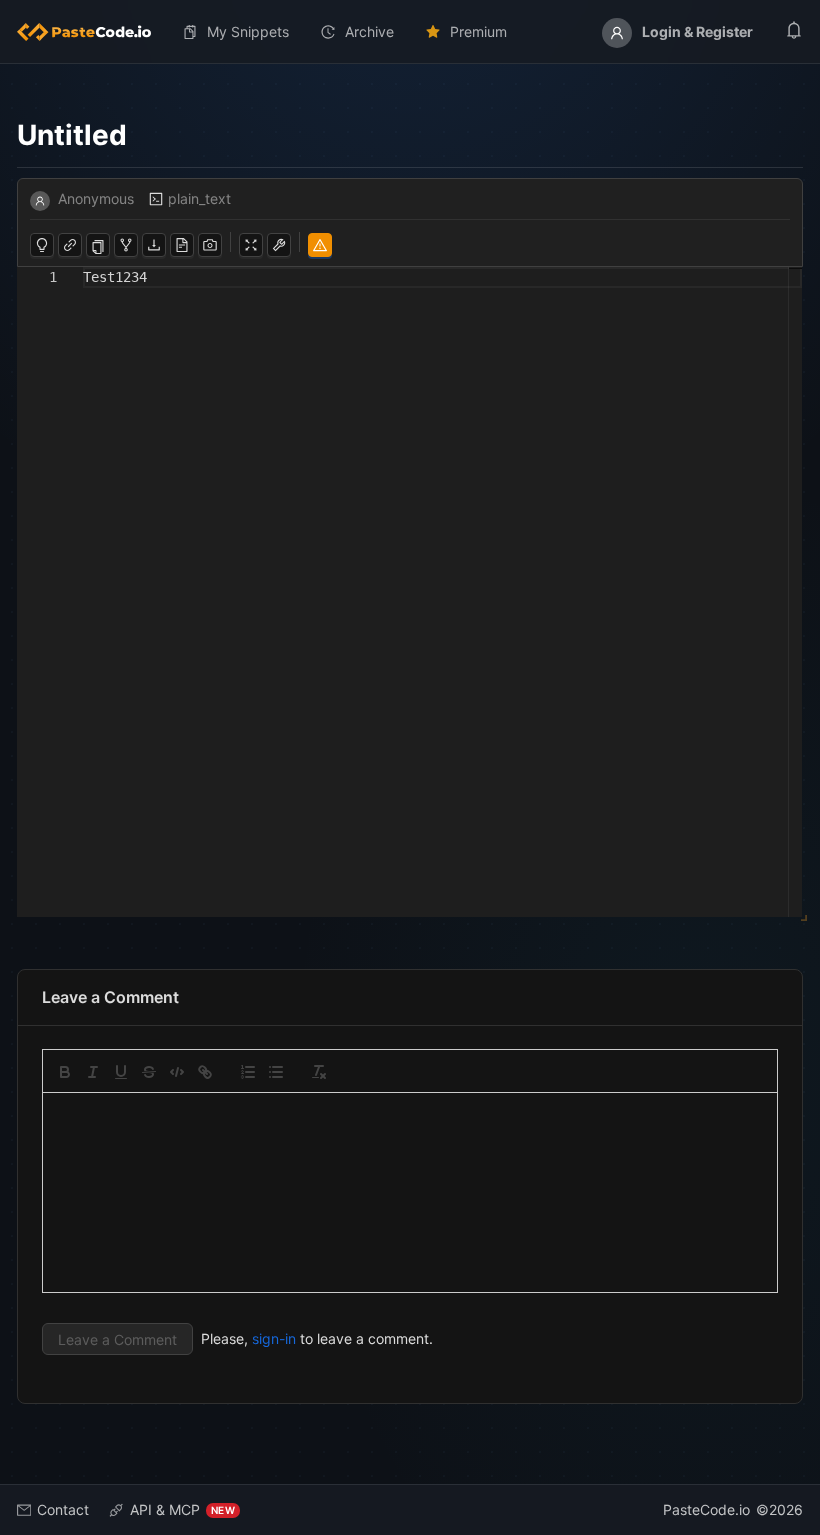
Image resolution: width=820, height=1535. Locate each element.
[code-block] (177, 1072)
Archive (369, 31)
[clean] (319, 1072)
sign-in (274, 1338)
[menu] (410, 32)
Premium (478, 31)
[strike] (149, 1072)
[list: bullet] (276, 1072)
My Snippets (248, 31)
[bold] (65, 1072)
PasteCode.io (706, 1509)
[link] (205, 1072)
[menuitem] (92, 32)
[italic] (93, 1072)
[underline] (121, 1072)
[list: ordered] (248, 1072)
